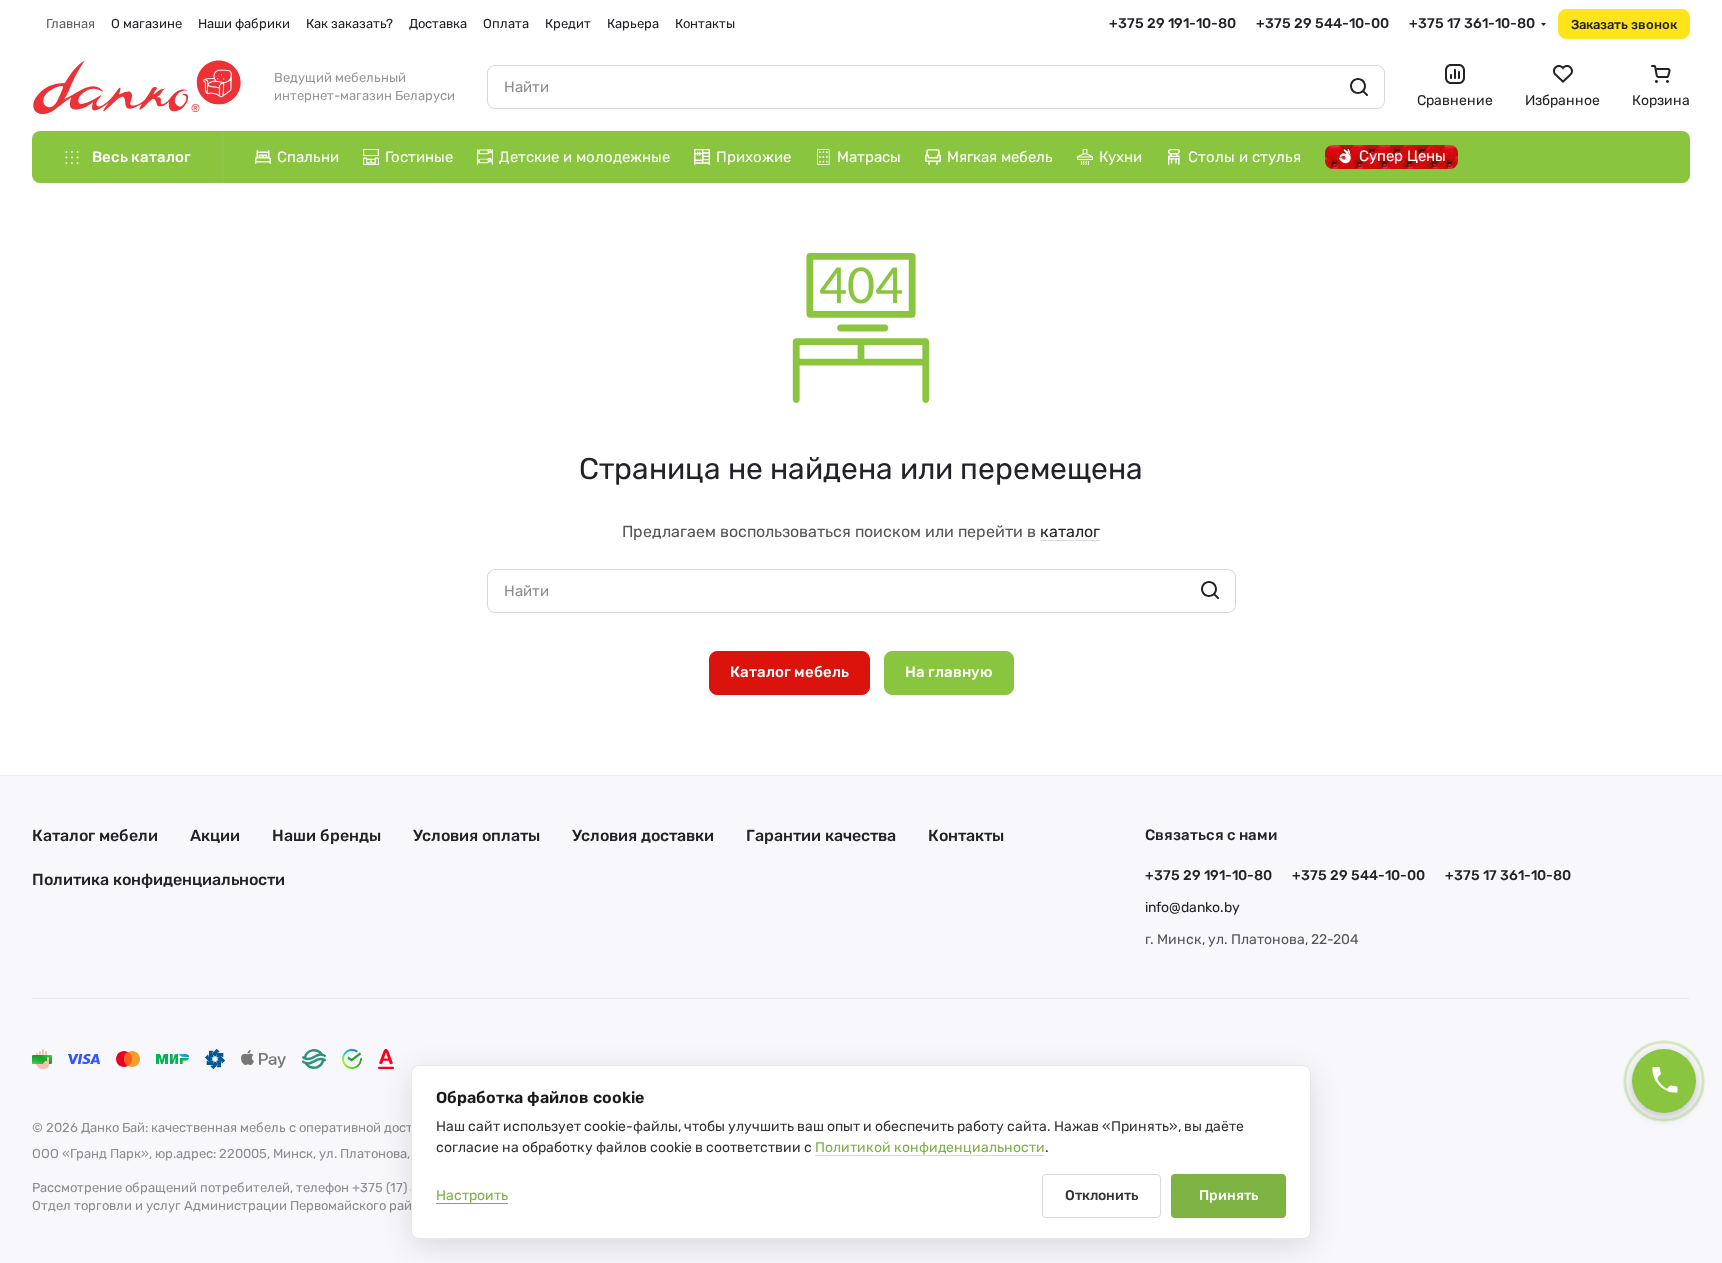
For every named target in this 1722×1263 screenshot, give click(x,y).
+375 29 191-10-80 (1172, 23)
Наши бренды (326, 835)
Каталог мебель (789, 672)
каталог (1070, 531)
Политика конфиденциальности (158, 879)
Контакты (966, 835)
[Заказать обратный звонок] (1664, 1081)
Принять (1228, 1195)
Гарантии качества (821, 835)
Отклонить (1101, 1195)
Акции (215, 835)
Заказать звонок (1624, 24)
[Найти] (1359, 87)
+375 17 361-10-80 (1472, 23)
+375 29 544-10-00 (1322, 23)
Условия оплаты (476, 835)
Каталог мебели (95, 835)
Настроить (472, 1195)
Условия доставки (643, 835)
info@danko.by (1192, 907)
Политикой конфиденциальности (930, 1147)
